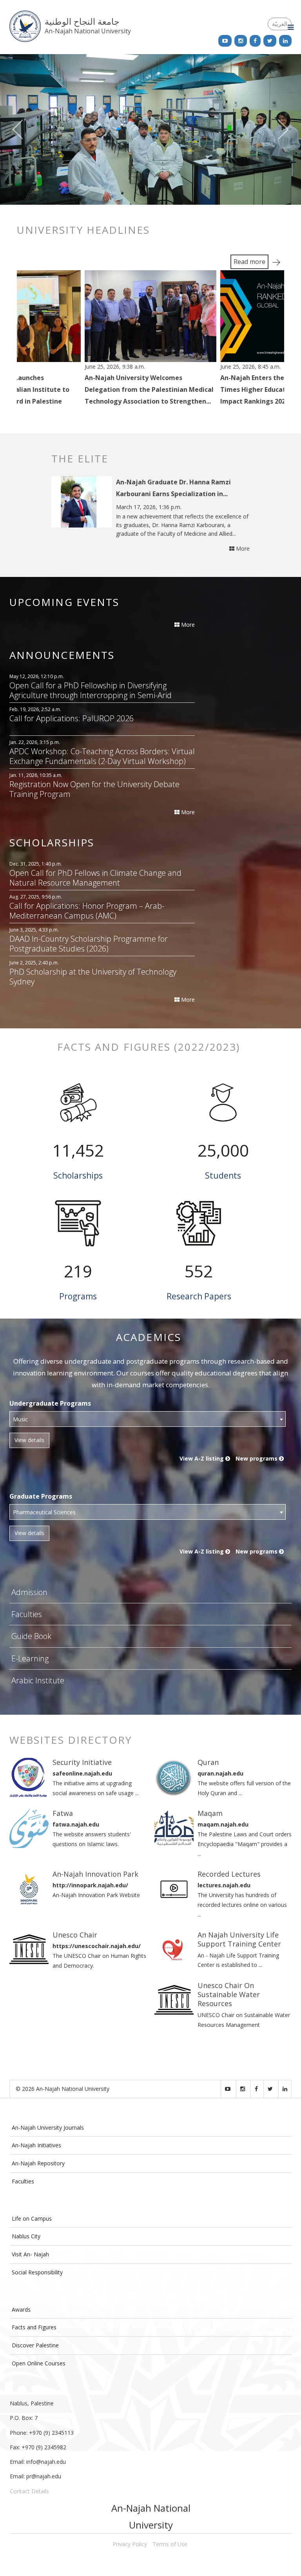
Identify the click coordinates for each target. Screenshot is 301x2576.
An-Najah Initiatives (36, 2145)
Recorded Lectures (229, 1874)
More (242, 548)
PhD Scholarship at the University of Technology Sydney (93, 977)
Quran (208, 1762)
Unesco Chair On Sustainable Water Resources (229, 1995)
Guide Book (31, 1636)
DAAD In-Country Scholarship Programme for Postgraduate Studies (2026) (89, 944)
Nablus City (26, 2236)
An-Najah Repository (38, 2163)
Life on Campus (32, 2219)
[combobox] (148, 1419)
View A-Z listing (202, 1458)
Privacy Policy (130, 2544)
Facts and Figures (34, 2327)
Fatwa (63, 1813)
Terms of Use (170, 2544)
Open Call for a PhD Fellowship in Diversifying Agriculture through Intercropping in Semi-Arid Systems (91, 690)
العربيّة (280, 24)
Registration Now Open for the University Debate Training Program (94, 789)
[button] (23, 129)
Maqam (210, 1813)
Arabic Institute (38, 1680)
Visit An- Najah (30, 2254)
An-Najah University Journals (48, 2128)
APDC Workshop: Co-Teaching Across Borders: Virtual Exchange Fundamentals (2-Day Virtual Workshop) (102, 756)
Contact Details (29, 2491)
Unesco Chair (75, 1935)
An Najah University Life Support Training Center (239, 1939)
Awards (21, 2309)
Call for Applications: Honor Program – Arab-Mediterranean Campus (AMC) (87, 911)
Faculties (27, 1614)
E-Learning (30, 1658)
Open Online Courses (39, 2363)
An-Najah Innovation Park (95, 1874)
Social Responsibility (37, 2272)
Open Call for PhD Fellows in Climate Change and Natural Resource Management (95, 878)
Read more (249, 262)
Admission (29, 1592)
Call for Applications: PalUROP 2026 (72, 719)
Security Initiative (82, 1762)
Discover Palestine (35, 2345)
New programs (257, 1458)
